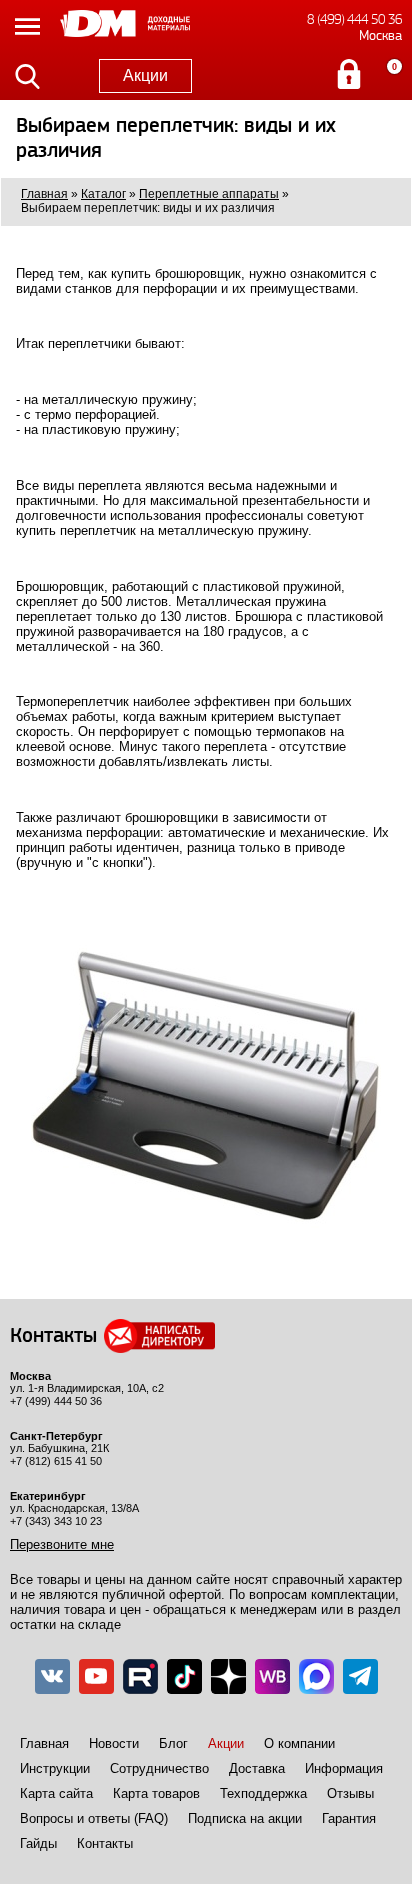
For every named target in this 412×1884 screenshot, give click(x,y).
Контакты (105, 1843)
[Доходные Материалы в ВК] (52, 1676)
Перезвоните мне (62, 1544)
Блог (173, 1743)
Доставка (257, 1768)
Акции (145, 75)
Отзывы (350, 1793)
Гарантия (349, 1818)
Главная (44, 1743)
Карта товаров (156, 1793)
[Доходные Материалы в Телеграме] (360, 1676)
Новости (114, 1743)
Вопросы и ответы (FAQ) (94, 1818)
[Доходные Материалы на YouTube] (96, 1676)
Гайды (38, 1843)
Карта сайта (56, 1793)
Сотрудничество (159, 1768)
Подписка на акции (245, 1818)
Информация (344, 1768)
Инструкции (55, 1768)
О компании (299, 1743)
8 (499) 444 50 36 (354, 19)
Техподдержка (263, 1793)
